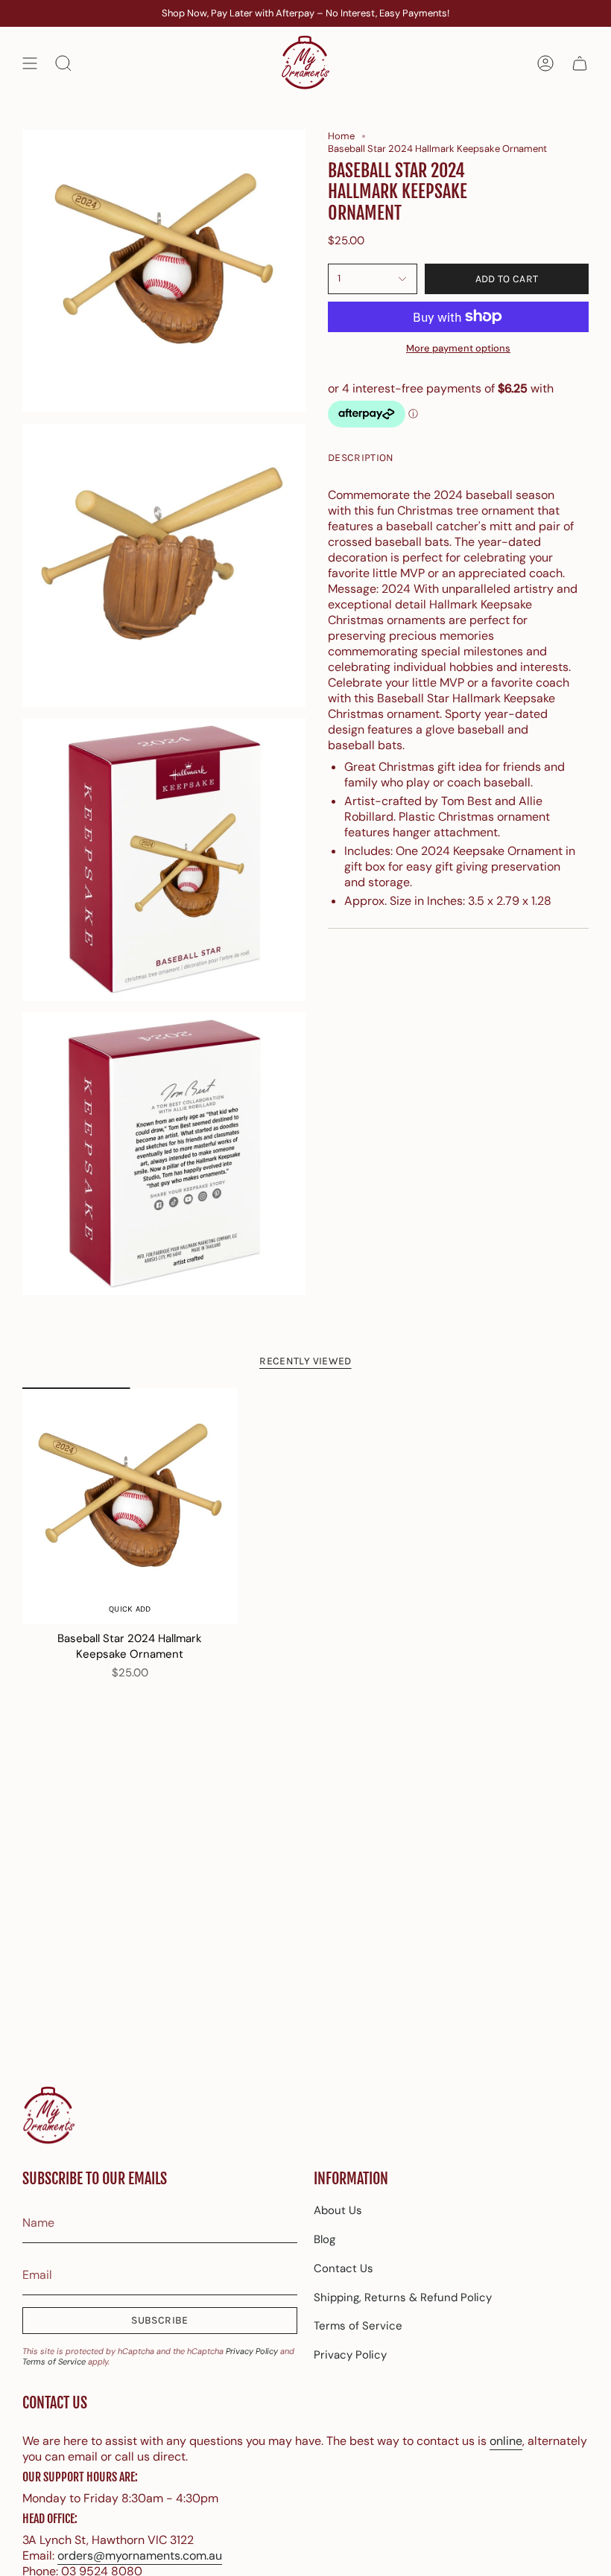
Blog (325, 2239)
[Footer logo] (48, 2116)
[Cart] (580, 63)
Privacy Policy (252, 2351)
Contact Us (344, 2268)
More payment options (458, 348)
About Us (338, 2210)
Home (341, 136)
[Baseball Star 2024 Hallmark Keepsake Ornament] (130, 1506)
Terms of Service (54, 2362)
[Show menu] (30, 63)
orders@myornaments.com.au (140, 2556)
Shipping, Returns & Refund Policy (403, 2297)
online (506, 2441)
